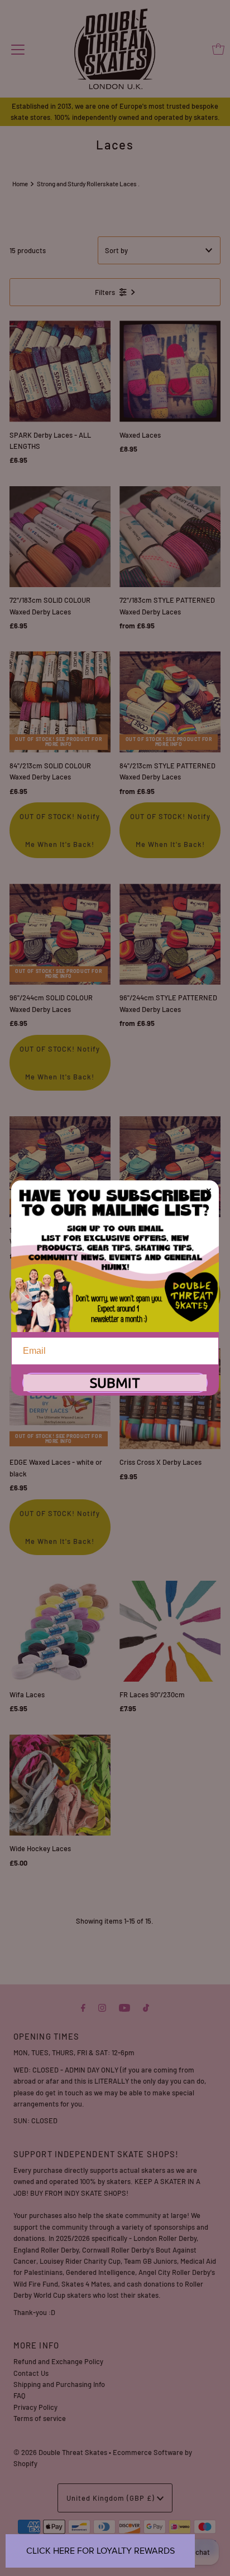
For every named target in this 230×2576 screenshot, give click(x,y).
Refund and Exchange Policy (58, 2361)
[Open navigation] (18, 49)
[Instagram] (102, 2007)
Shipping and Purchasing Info (59, 2384)
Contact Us (31, 2373)
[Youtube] (124, 2007)
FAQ (19, 2395)
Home (20, 184)
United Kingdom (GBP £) (112, 2498)
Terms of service (40, 2418)
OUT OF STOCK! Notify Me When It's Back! (60, 830)
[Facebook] (83, 2007)
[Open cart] (218, 49)
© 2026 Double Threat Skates (60, 2452)
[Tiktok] (146, 2007)
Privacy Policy (35, 2407)
